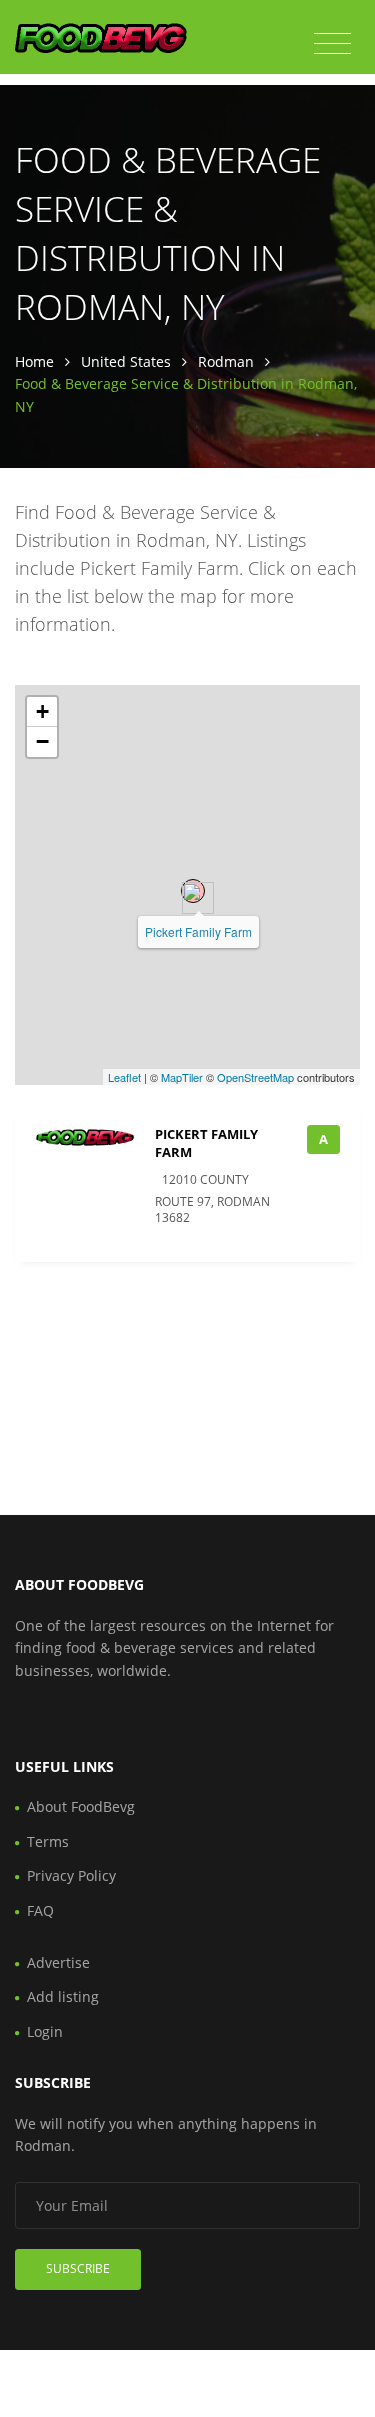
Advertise (58, 1962)
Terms (48, 1841)
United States (126, 361)
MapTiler (182, 1077)
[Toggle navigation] (332, 44)
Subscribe (78, 2268)
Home (34, 361)
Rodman (226, 361)
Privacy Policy (71, 1875)
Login (45, 2031)
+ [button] (42, 711)
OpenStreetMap (255, 1077)
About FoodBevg (81, 1806)
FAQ (40, 1910)
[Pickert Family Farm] (193, 891)
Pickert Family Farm (198, 931)
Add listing (63, 1996)
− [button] (42, 741)
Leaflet (124, 1077)
